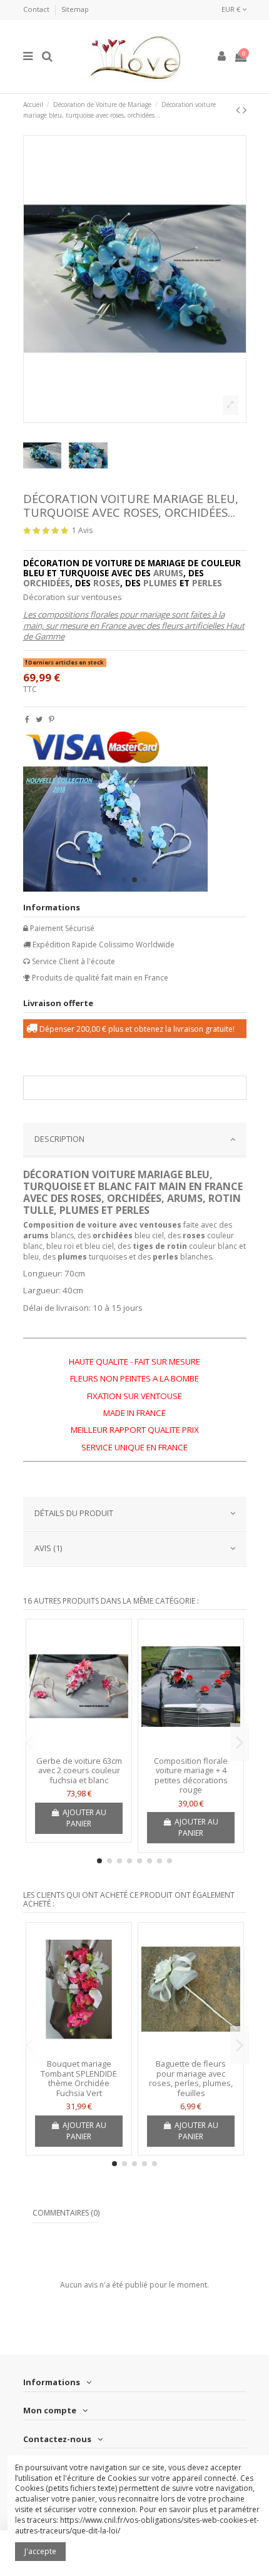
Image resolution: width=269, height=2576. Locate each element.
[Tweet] (39, 719)
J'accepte (40, 2551)
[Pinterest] (52, 719)
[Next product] (245, 109)
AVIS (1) (48, 1548)
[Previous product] (239, 109)
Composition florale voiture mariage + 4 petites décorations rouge (191, 1775)
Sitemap (75, 9)
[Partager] (27, 719)
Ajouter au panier (84, 1818)
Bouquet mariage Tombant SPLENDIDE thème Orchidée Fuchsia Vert (79, 2078)
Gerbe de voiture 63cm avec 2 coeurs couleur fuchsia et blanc (79, 1770)
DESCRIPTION (59, 1139)
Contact (37, 9)
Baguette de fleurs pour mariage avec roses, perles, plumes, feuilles (191, 2078)
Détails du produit (74, 1513)
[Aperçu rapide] (79, 1747)
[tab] (135, 1140)
